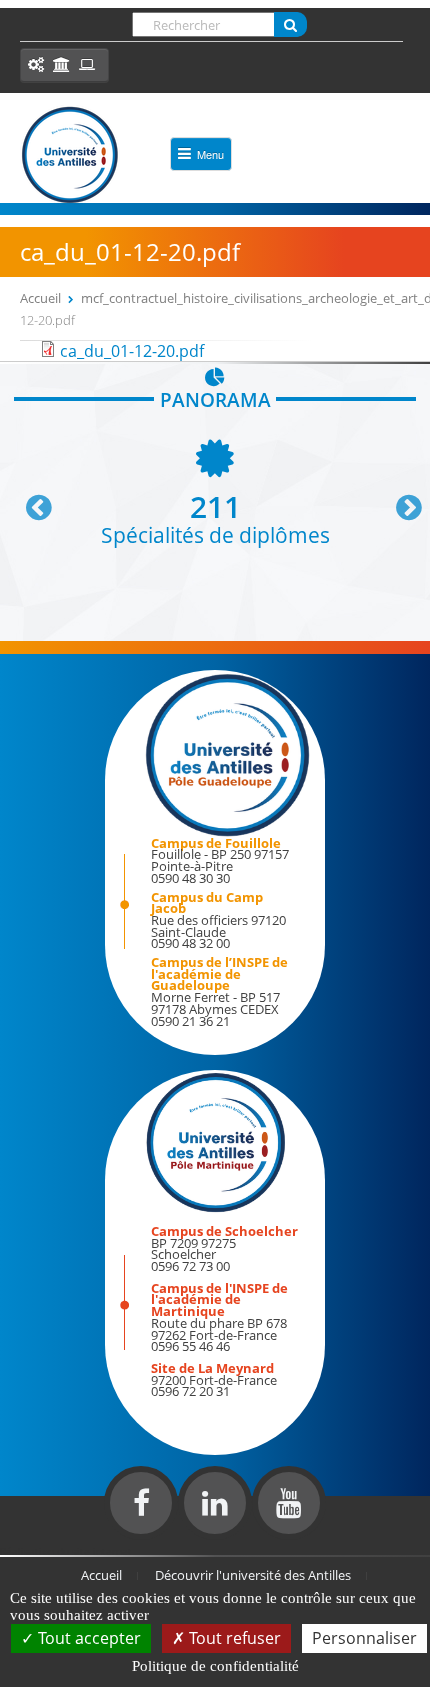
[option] (215, 490)
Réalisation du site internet (66, 1551)
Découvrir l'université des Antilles (253, 1575)
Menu (210, 154)
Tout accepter (87, 1638)
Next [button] (400, 500)
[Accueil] (70, 155)
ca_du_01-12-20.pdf (132, 351)
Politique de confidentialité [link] (215, 1666)
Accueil (40, 298)
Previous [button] (30, 500)
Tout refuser (233, 1638)
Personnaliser (364, 1638)
